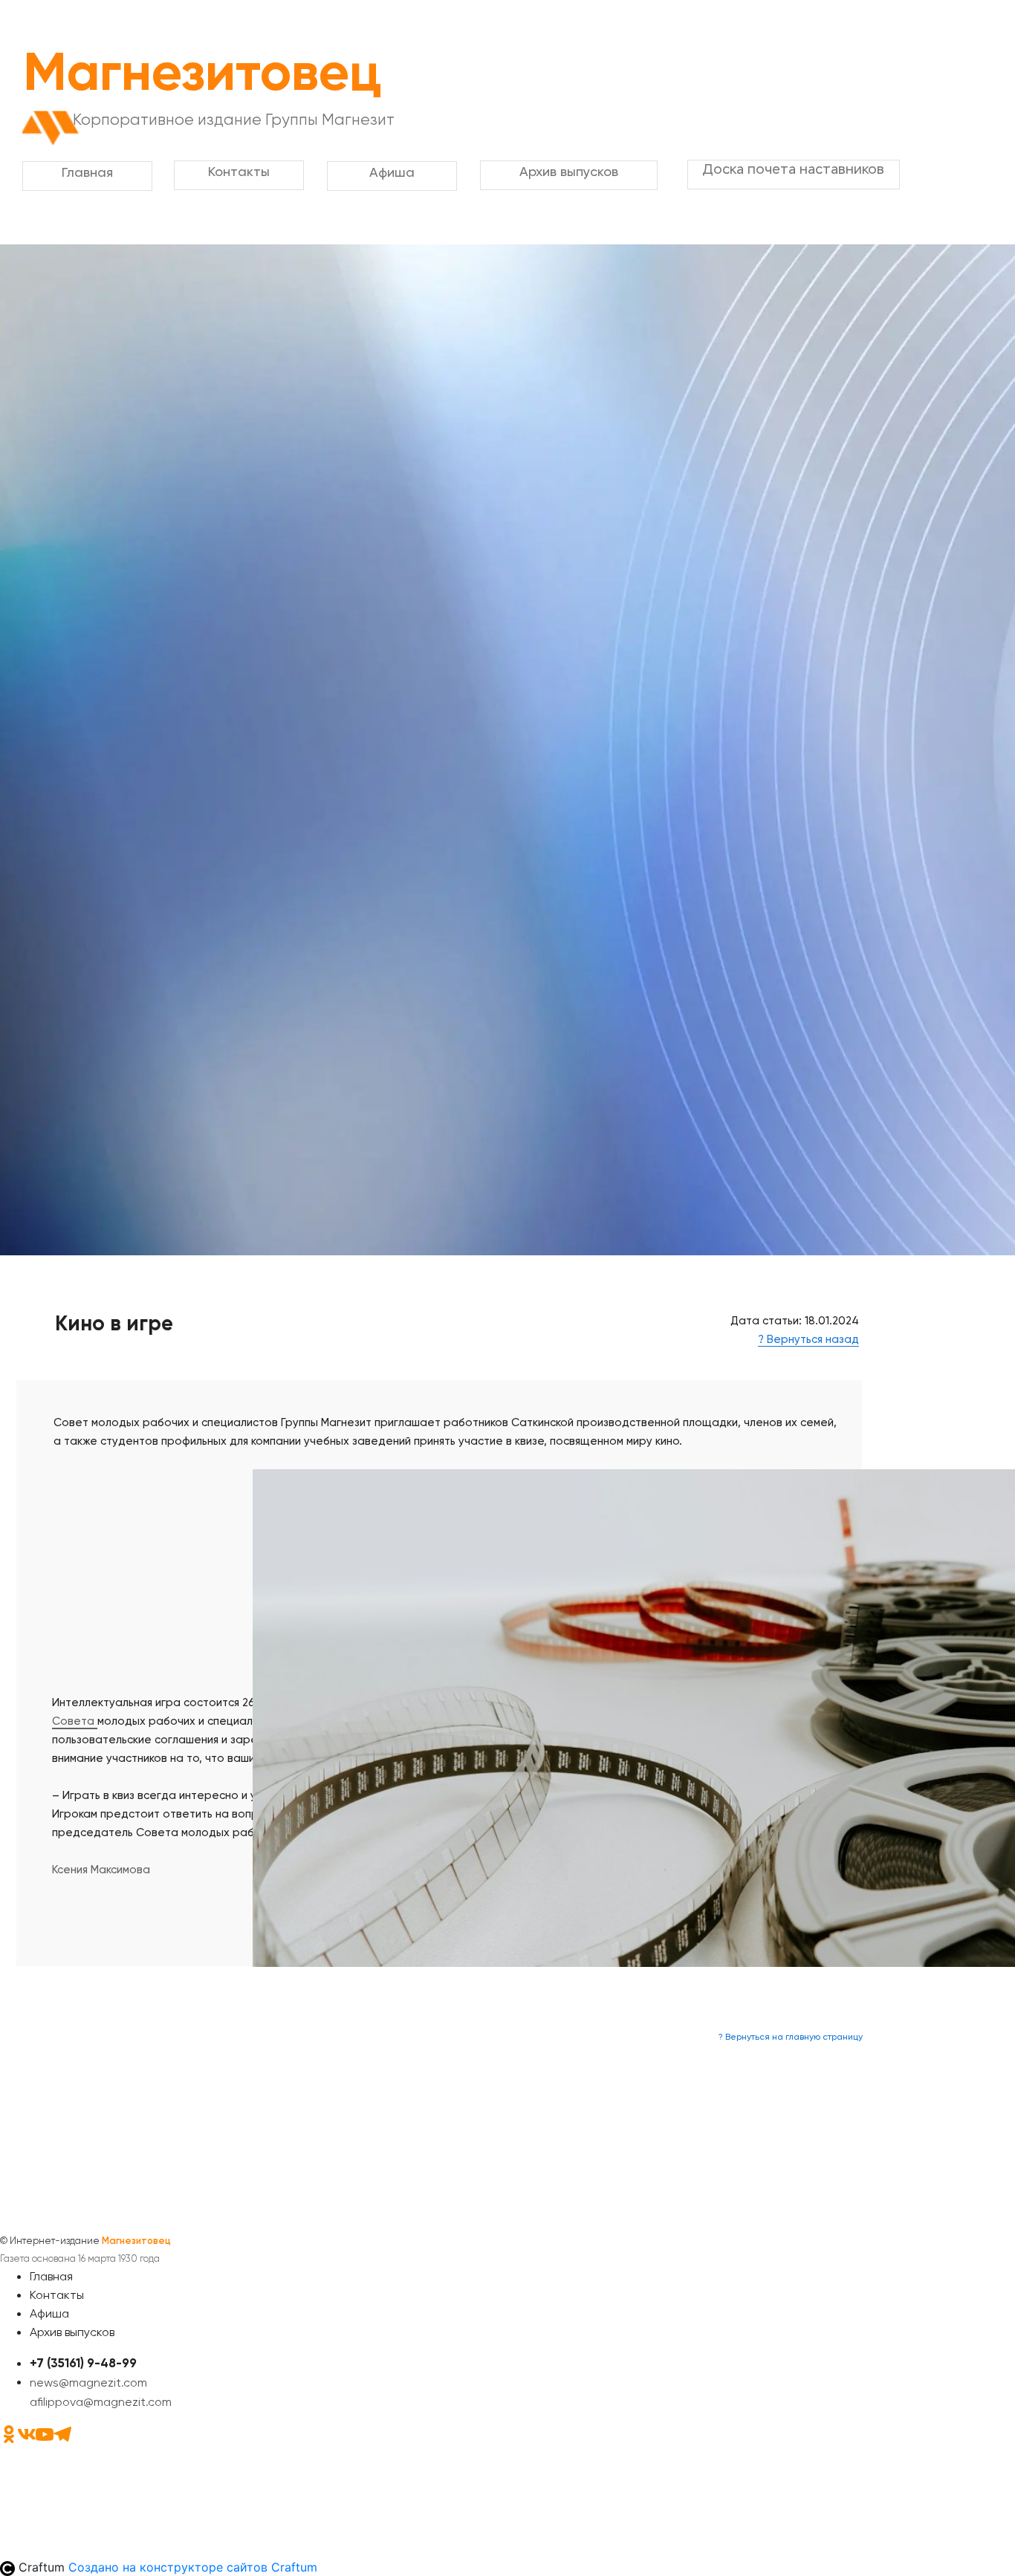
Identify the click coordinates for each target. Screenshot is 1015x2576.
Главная (51, 2276)
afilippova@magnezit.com (101, 2402)
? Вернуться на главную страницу (791, 2037)
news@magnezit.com (88, 2383)
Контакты (57, 2295)
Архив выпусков (72, 2332)
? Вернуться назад (808, 1339)
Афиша (49, 2313)
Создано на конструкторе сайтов (193, 2567)
